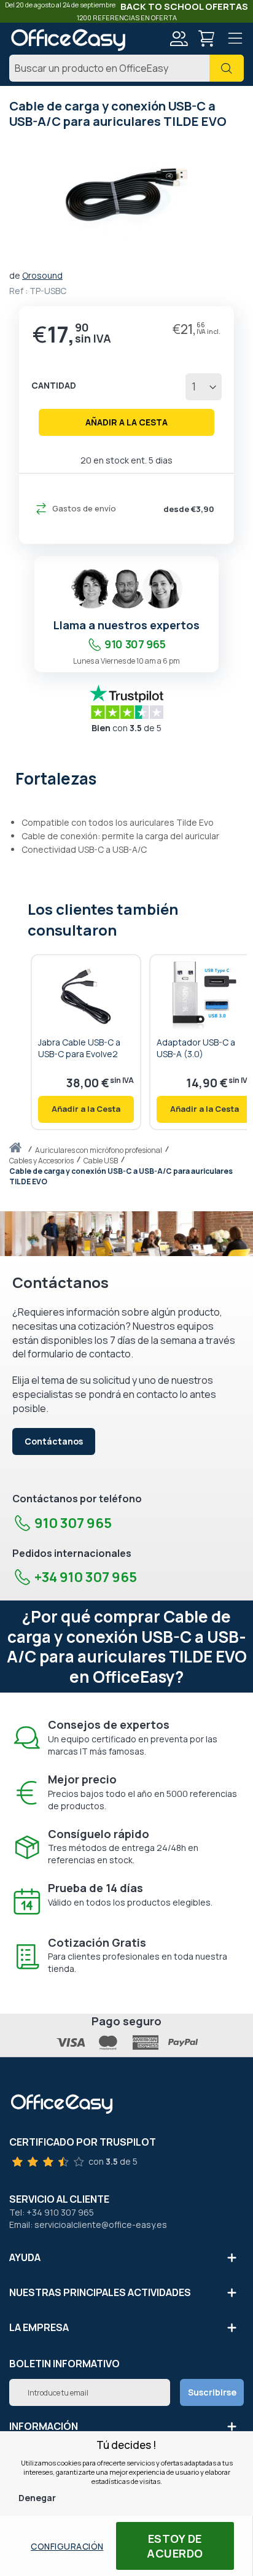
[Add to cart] (86, 1109)
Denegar (37, 2498)
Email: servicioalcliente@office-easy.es (88, 2225)
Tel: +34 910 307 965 (52, 2212)
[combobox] (126, 68)
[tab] (126, 777)
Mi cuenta (178, 39)
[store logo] (68, 40)
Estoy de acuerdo (175, 2546)
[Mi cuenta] (178, 40)
